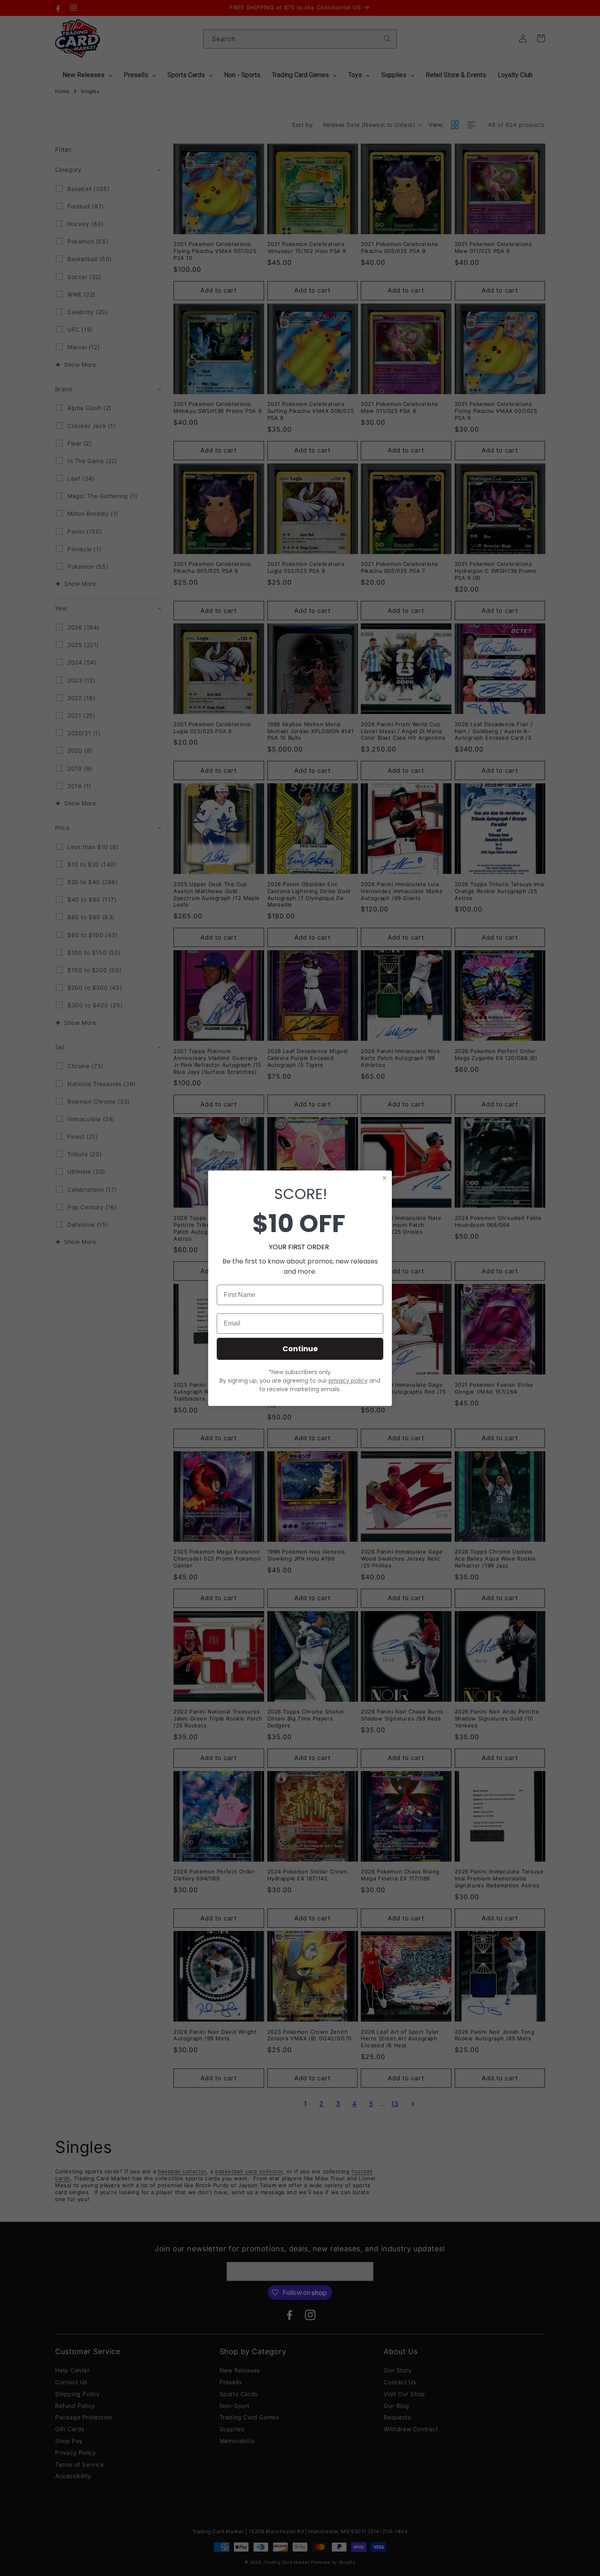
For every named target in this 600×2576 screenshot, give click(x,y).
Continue (300, 1349)
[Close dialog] (384, 1178)
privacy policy (348, 1381)
